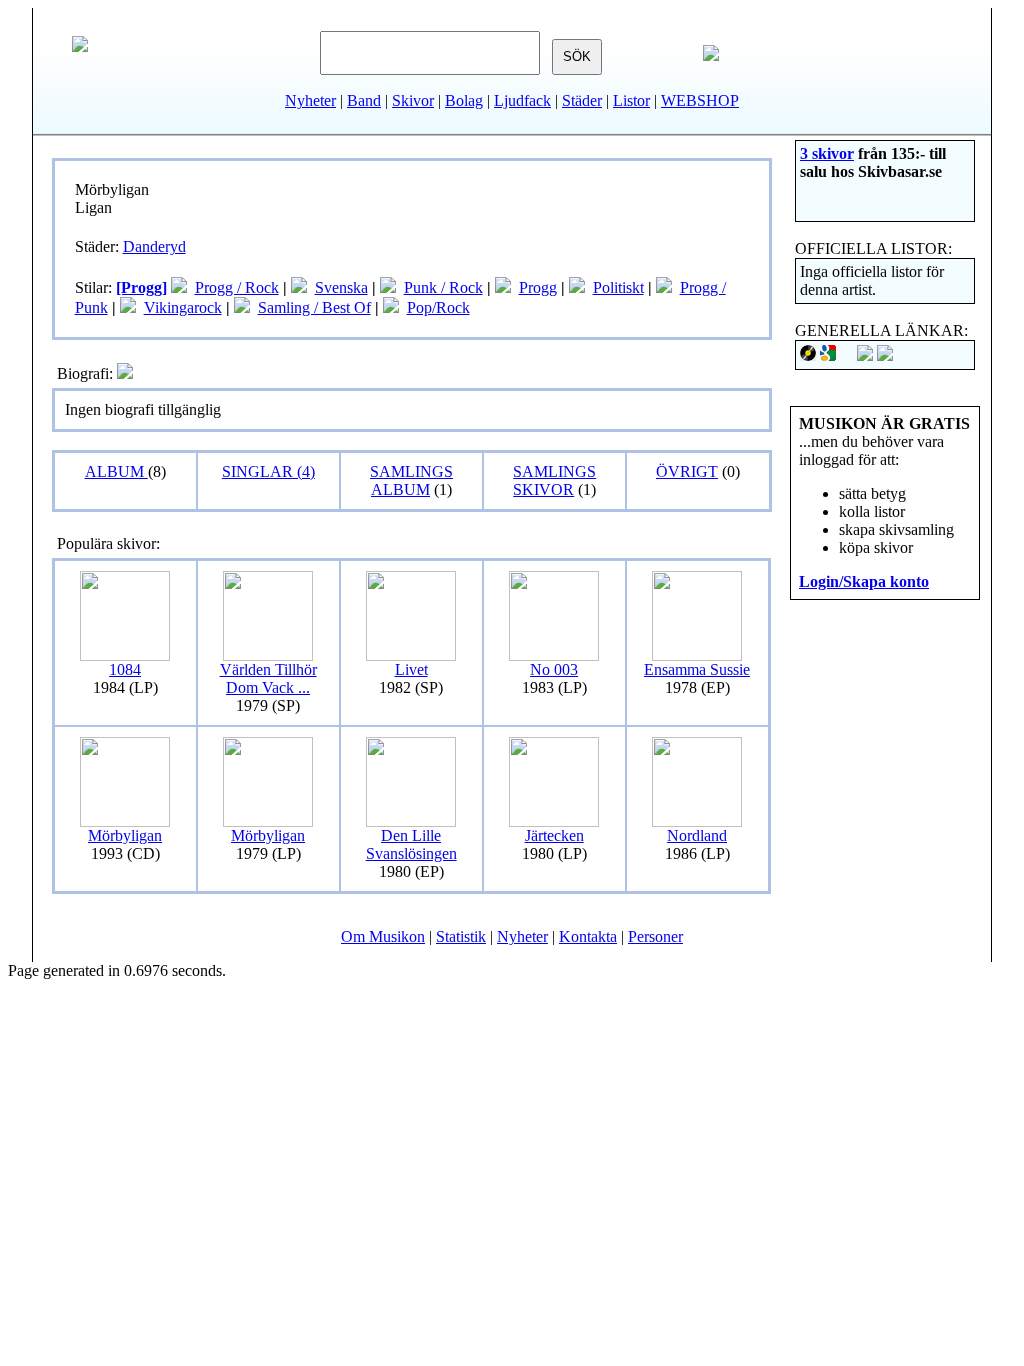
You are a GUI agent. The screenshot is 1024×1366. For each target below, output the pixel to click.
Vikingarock (183, 307)
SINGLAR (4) (268, 471)
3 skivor (827, 153)
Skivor (413, 100)
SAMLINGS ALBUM (411, 480)
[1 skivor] (503, 287)
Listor (631, 100)
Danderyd (154, 246)
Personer (655, 936)
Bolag (464, 100)
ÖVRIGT (687, 471)
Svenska (341, 287)
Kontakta (588, 936)
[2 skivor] (388, 287)
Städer (582, 100)
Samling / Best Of (314, 307)
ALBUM (116, 471)
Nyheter (310, 100)
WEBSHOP (700, 100)
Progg (538, 287)
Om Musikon (383, 936)
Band (364, 100)
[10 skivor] (179, 287)
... (268, 678)
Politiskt (618, 287)
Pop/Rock (438, 307)
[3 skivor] (299, 287)
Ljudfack (522, 100)
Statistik (461, 936)
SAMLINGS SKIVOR (554, 480)
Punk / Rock (443, 287)
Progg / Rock (237, 287)
